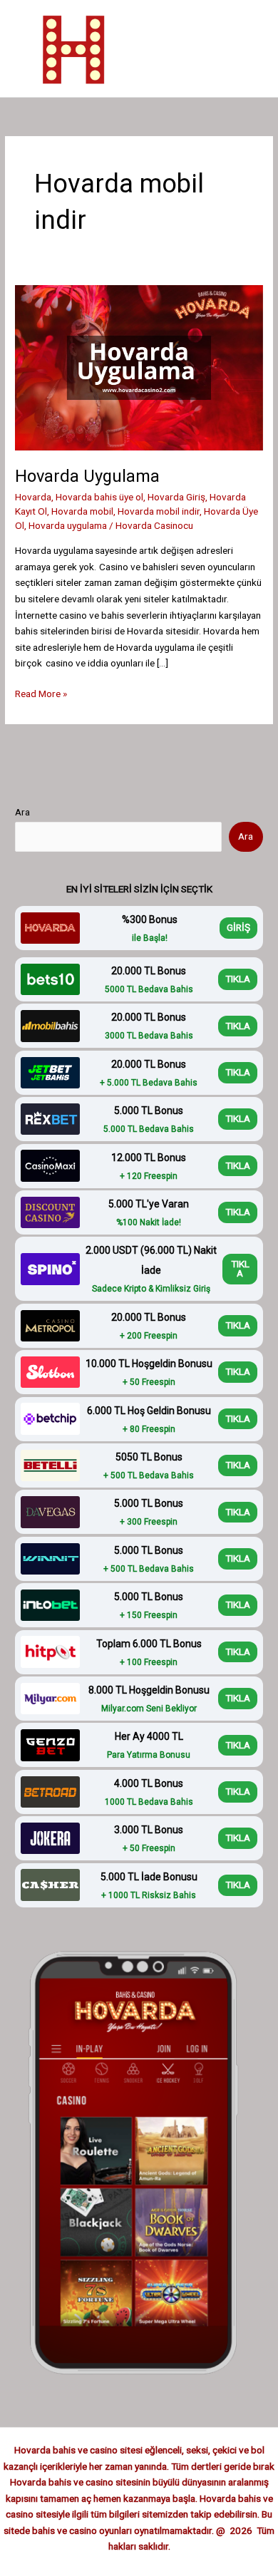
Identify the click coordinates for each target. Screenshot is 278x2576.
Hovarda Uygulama (89, 476)
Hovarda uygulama (68, 525)
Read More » (41, 695)
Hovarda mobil (82, 511)
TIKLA (238, 979)
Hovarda (33, 497)
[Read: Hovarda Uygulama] (139, 367)
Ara (22, 812)
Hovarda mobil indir (159, 511)
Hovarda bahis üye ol (99, 497)
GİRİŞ (238, 927)
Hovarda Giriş (176, 497)
